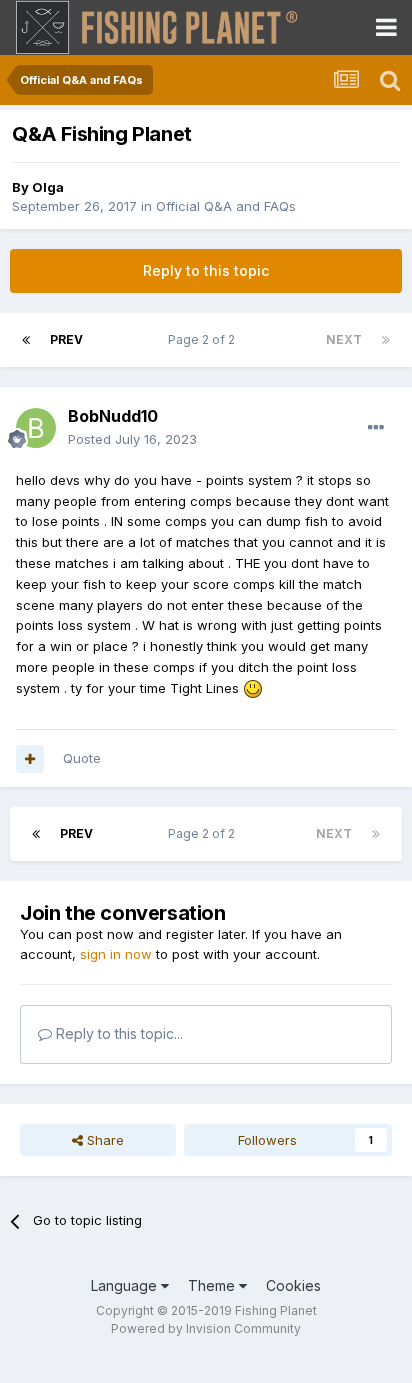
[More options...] (376, 428)
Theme (213, 1285)
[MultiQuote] (30, 759)
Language (126, 1285)
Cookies (293, 1285)
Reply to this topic (206, 270)
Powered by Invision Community (206, 1328)
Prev (66, 339)
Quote (82, 758)
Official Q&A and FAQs (226, 206)
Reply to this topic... (117, 1033)
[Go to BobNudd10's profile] (36, 428)
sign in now (116, 954)
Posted (132, 439)
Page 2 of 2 (204, 339)
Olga (48, 187)
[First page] (26, 340)
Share (103, 1140)
